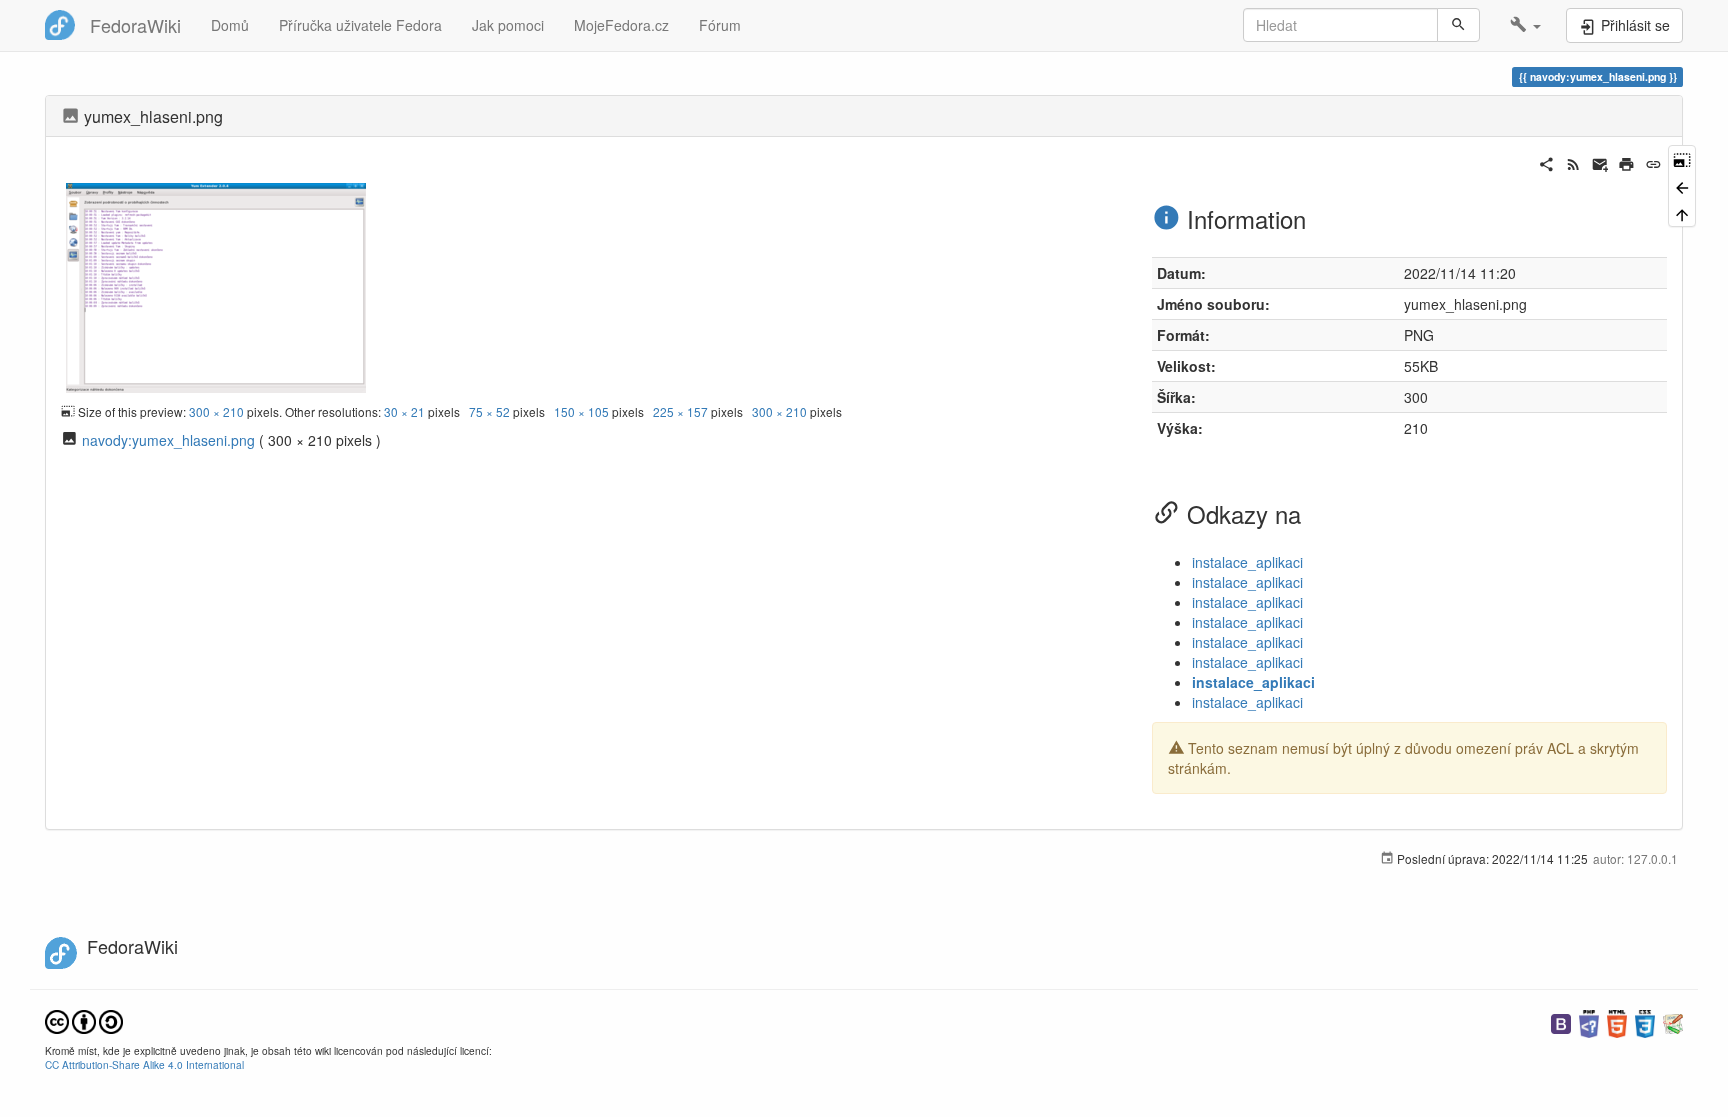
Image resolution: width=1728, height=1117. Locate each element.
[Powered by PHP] (1589, 1021)
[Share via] (1546, 162)
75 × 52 (489, 411)
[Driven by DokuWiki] (1673, 1021)
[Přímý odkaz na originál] (1682, 158)
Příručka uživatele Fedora (360, 25)
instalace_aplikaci (1247, 562)
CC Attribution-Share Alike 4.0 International (144, 1064)
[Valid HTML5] (1617, 1021)
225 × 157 (680, 411)
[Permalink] (1653, 162)
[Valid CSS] (1645, 1021)
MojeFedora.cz (621, 25)
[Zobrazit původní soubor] (216, 285)
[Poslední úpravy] (1573, 162)
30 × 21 (404, 411)
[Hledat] (1458, 25)
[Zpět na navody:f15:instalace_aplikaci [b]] (1682, 185)
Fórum (720, 25)
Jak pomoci (508, 25)
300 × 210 (216, 411)
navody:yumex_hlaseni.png (168, 440)
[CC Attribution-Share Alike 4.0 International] (84, 1019)
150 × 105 (581, 411)
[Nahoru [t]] (1682, 213)
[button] (1525, 25)
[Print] (1626, 162)
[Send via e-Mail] (1600, 162)
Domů (230, 25)
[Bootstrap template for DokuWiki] (1561, 1021)
